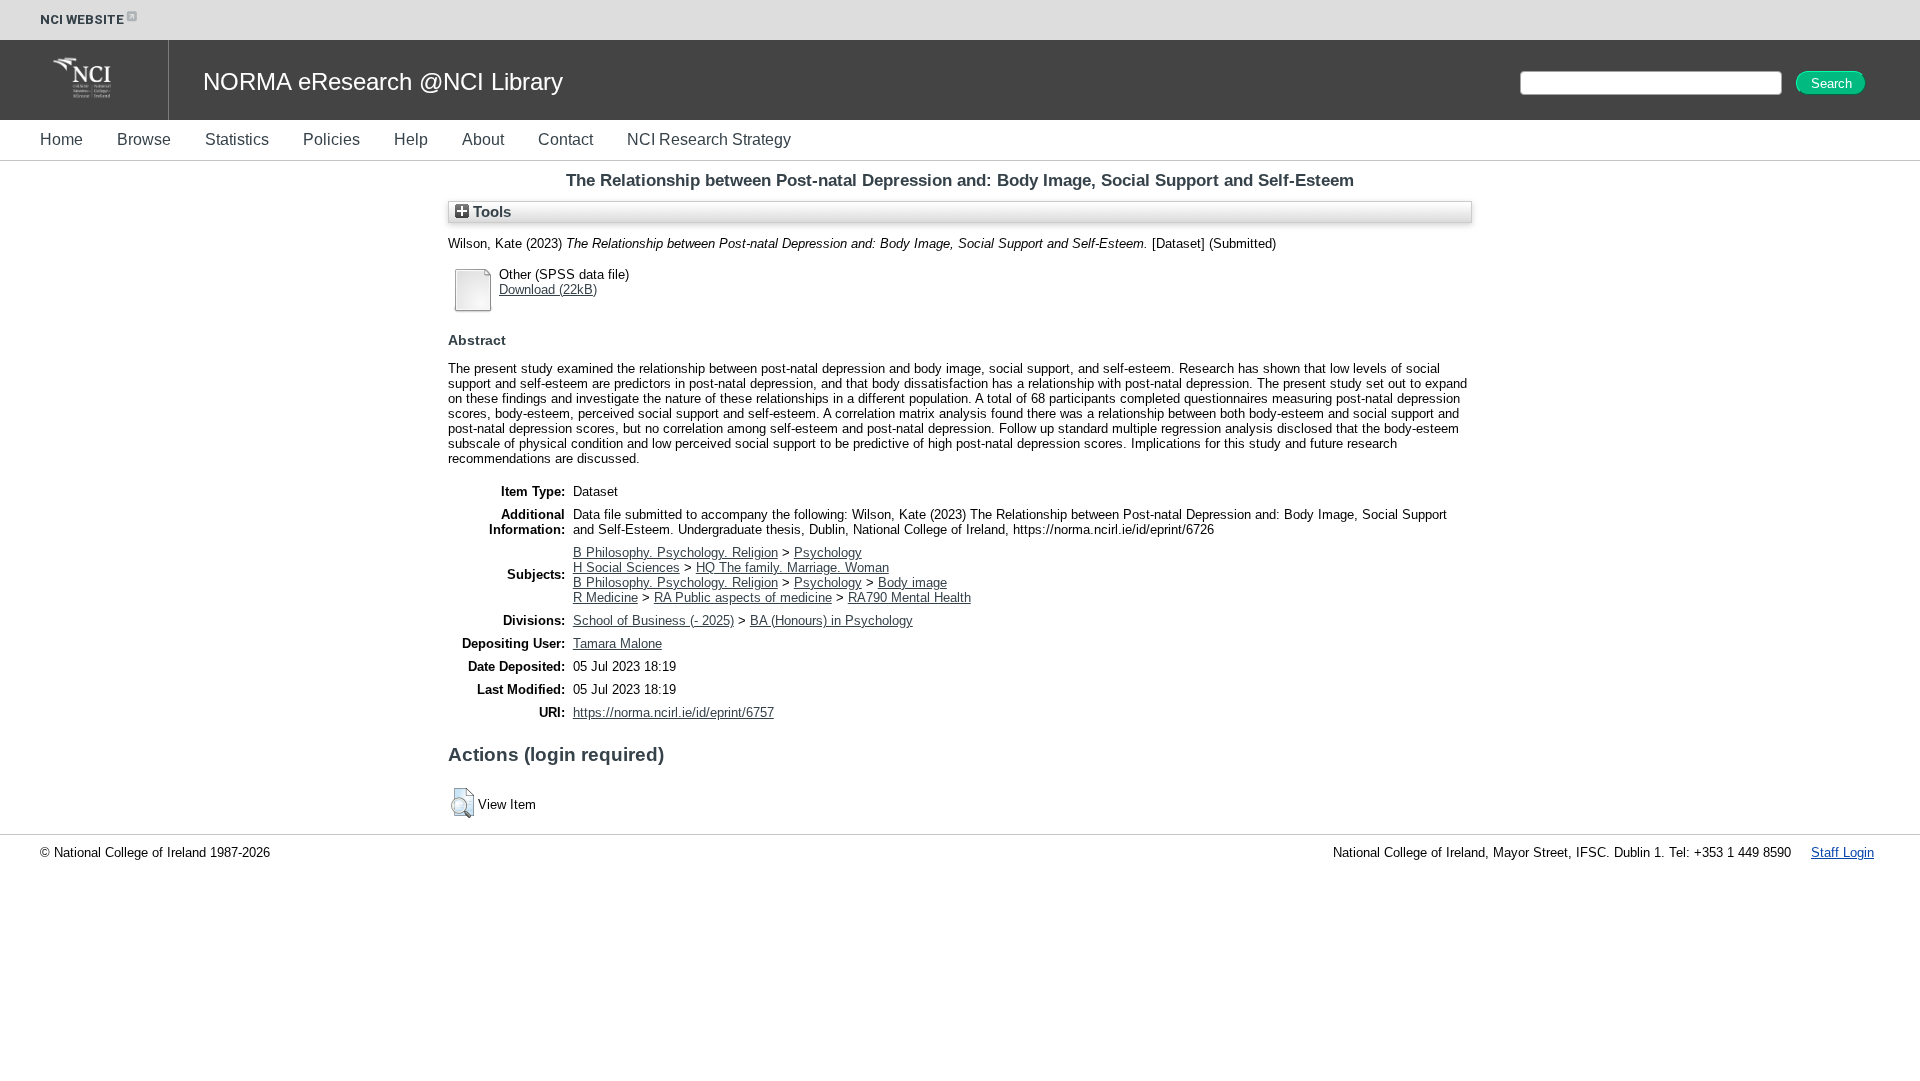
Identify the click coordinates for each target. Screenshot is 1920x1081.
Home (61, 139)
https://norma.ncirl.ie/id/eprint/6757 (673, 712)
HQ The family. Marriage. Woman (792, 567)
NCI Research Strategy (709, 139)
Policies (331, 139)
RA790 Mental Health (909, 597)
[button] (462, 803)
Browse (144, 139)
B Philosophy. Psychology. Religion (675, 552)
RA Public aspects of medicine (743, 597)
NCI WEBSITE (82, 19)
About (483, 139)
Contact (565, 139)
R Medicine (605, 597)
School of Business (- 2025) (653, 620)
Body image (912, 582)
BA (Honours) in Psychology (831, 620)
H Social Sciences (626, 567)
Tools (490, 212)
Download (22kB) (548, 289)
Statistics (237, 139)
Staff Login (1842, 852)
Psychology (828, 552)
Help (411, 139)
